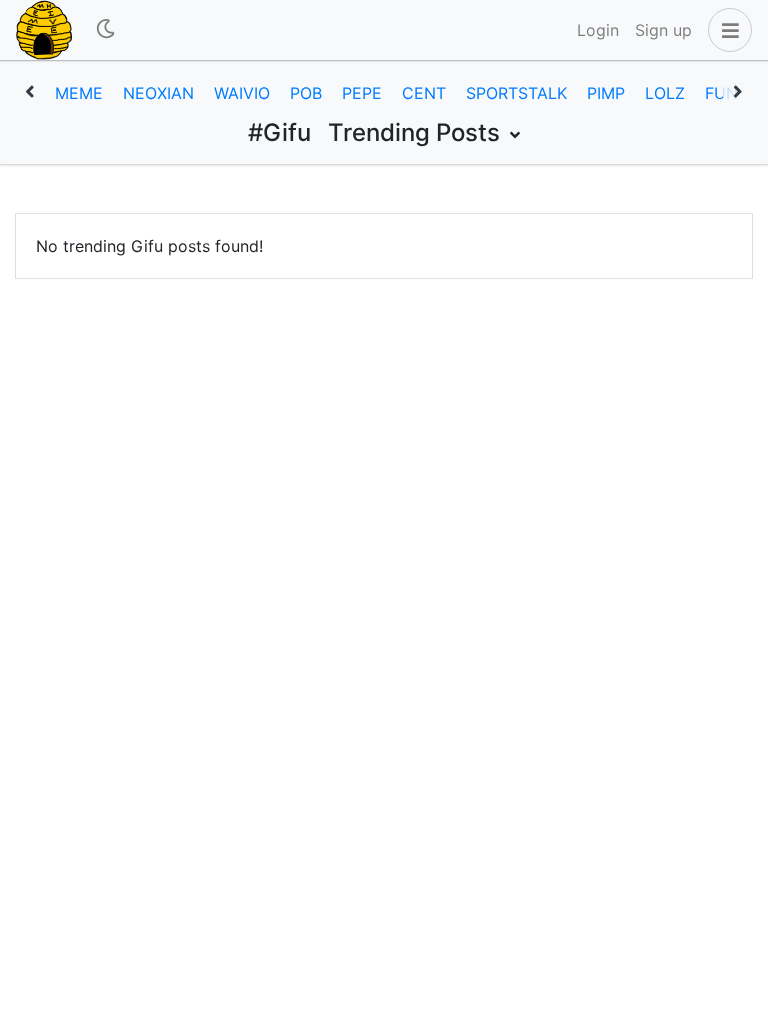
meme (79, 93)
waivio (242, 93)
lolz (665, 93)
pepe (362, 93)
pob (306, 93)
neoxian (158, 93)
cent (424, 93)
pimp (606, 93)
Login (598, 30)
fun (721, 93)
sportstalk (516, 93)
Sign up (663, 30)
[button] (726, 30)
